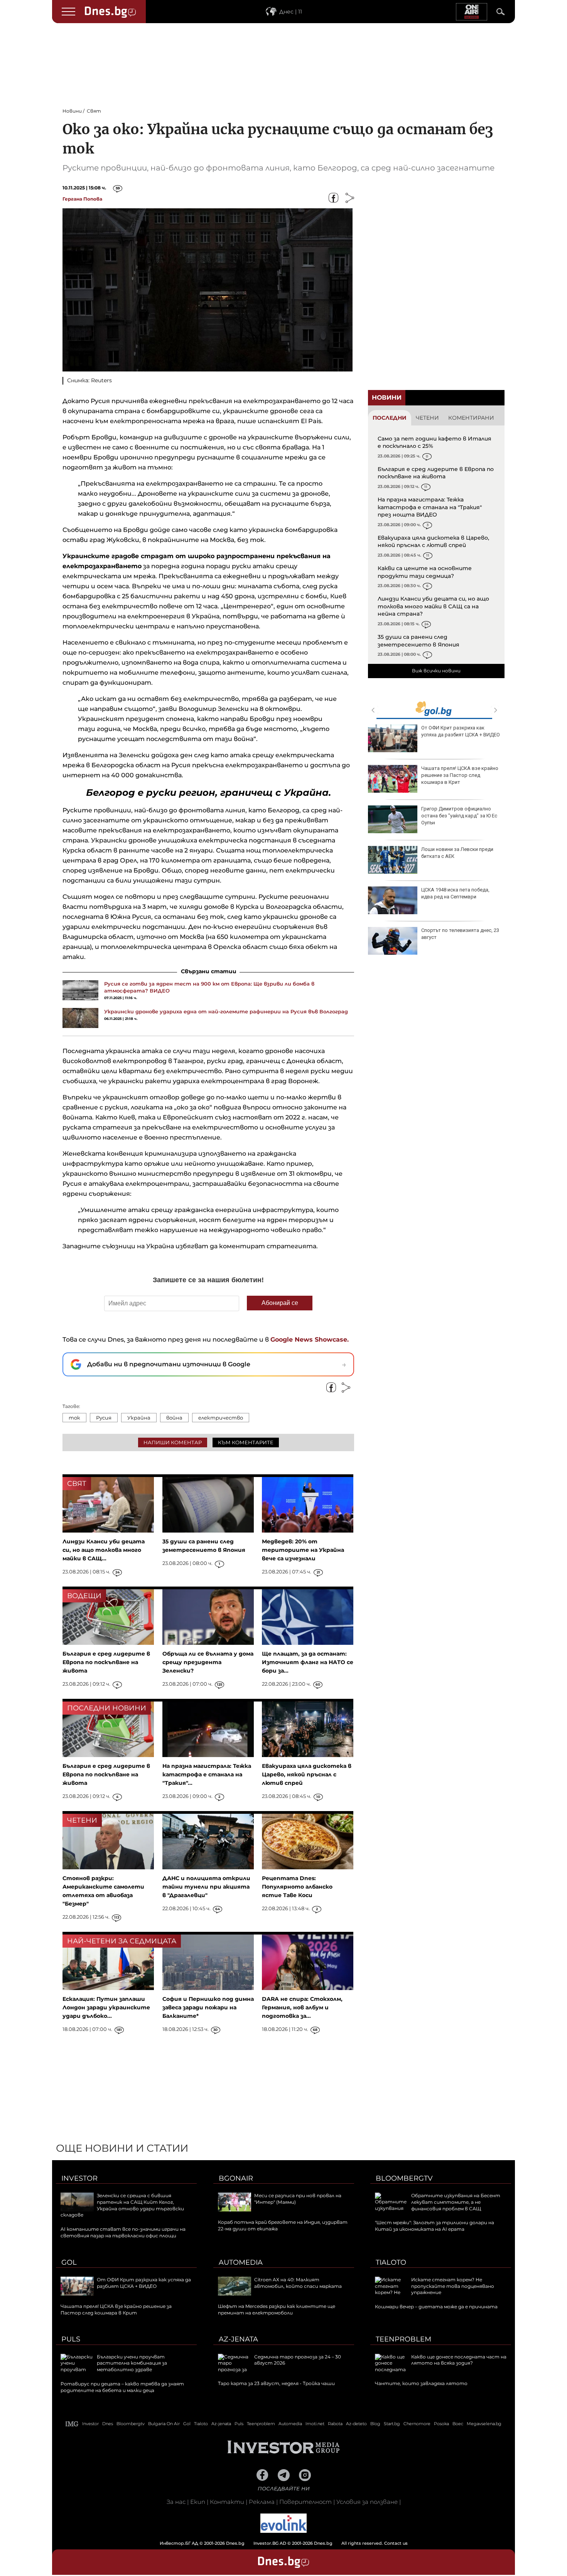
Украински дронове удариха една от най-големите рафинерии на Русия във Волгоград (226, 1011)
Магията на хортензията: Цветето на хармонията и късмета (496, 853)
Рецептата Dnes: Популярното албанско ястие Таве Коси (297, 1887)
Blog (375, 2424)
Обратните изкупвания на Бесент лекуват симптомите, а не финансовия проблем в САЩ (456, 2202)
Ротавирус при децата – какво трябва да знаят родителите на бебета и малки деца (122, 2387)
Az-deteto (356, 2424)
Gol (69, 2262)
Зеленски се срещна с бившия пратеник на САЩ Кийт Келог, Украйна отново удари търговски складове (122, 2205)
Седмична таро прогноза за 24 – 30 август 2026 (495, 731)
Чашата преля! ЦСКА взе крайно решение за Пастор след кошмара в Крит (116, 2309)
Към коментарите (246, 1442)
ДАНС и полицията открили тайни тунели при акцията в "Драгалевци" (206, 1887)
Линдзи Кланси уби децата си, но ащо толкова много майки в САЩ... (104, 1550)
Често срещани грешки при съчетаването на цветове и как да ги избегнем (493, 816)
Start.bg (392, 2424)
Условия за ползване (367, 2502)
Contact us (396, 2543)
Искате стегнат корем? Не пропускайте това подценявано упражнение (453, 2286)
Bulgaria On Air (164, 2424)
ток (74, 1418)
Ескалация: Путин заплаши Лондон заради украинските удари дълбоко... (106, 2007)
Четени (427, 418)
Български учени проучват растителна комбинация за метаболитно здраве (132, 2363)
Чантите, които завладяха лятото (421, 2383)
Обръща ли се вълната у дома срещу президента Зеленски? (208, 1662)
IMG (72, 2424)
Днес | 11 (291, 12)
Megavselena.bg (484, 2424)
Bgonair (236, 2178)
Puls (71, 2339)
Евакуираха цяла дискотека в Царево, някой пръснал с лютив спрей (433, 542)
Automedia (241, 2262)
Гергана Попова (82, 199)
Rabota (335, 2424)
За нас (176, 2502)
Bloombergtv (404, 2178)
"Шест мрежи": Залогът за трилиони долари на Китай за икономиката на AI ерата (435, 2226)
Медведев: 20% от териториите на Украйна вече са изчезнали (303, 1550)
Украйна (139, 1418)
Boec (458, 2424)
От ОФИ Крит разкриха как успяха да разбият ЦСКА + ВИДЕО (144, 2283)
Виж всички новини (436, 671)
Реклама (262, 2502)
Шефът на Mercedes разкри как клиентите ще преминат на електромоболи (277, 2309)
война (174, 1418)
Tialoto (391, 2262)
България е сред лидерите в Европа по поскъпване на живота (436, 473)
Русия (104, 1418)
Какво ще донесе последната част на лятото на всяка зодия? (459, 2360)
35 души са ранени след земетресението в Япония (418, 641)
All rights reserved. (272, 2543)
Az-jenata (238, 2339)
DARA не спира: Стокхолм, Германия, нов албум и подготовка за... (302, 2007)
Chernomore (417, 2424)
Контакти (227, 2502)
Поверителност (305, 2502)
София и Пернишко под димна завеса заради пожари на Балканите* (208, 2007)
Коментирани (471, 418)
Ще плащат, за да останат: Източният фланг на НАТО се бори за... (308, 1662)
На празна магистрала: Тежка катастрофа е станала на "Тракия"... (207, 1774)
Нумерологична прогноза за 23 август (493, 934)
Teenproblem (403, 2339)
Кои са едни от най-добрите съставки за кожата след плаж (493, 893)
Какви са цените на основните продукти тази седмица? (425, 572)
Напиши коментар (173, 1442)
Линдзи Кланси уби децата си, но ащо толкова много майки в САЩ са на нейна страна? (433, 606)
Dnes (108, 2424)
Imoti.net (315, 2424)
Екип (198, 2502)
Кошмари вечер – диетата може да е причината (436, 2307)
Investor (79, 2178)
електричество (221, 1418)
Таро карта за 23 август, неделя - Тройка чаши (495, 772)
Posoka (441, 2424)
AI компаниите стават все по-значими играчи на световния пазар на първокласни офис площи (123, 2232)
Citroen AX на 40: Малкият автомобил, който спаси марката (298, 2283)
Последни (390, 418)
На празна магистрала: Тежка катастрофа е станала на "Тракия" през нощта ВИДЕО (430, 507)
